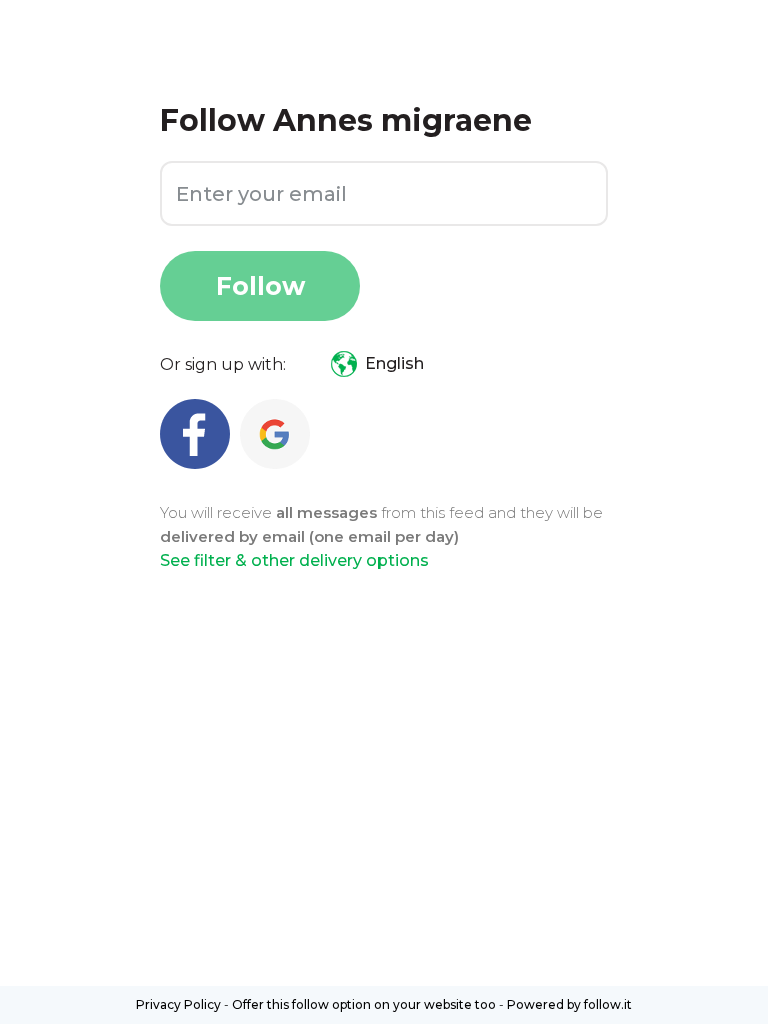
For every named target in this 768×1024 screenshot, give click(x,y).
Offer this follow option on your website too (364, 1004)
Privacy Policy (178, 1004)
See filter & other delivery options (294, 560)
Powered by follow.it (569, 1004)
